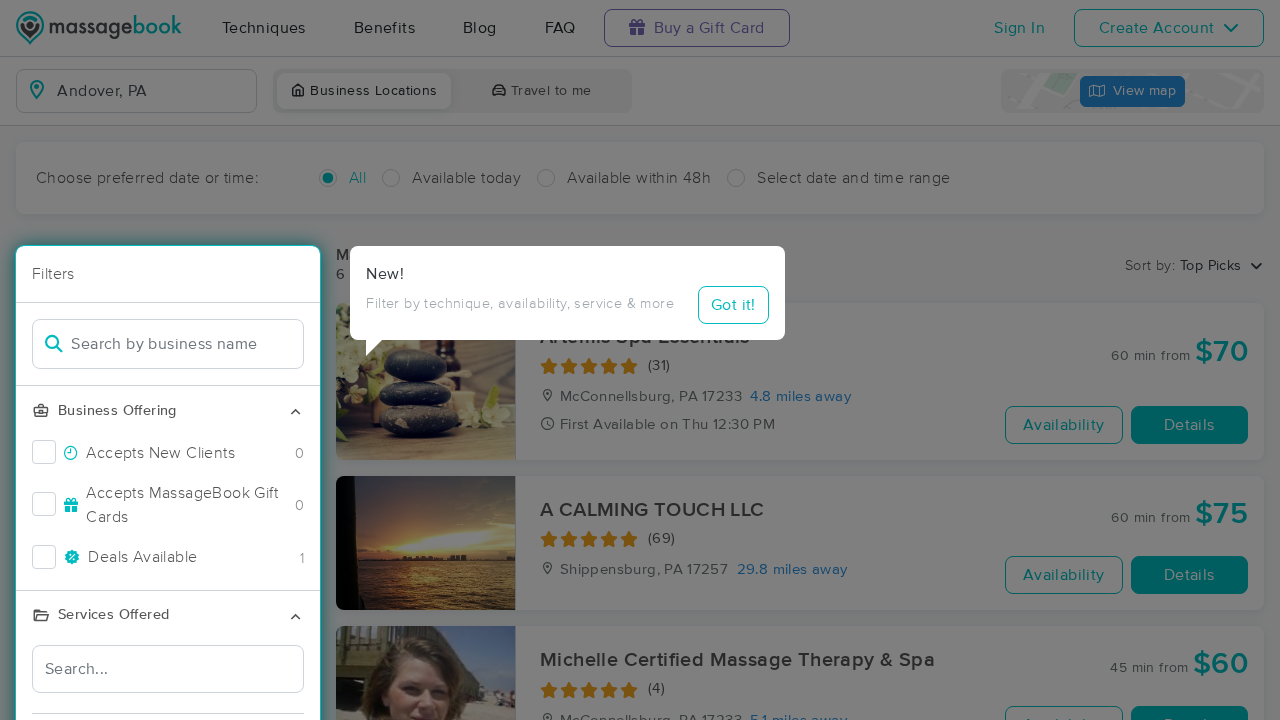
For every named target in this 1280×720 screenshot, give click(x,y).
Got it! (733, 305)
